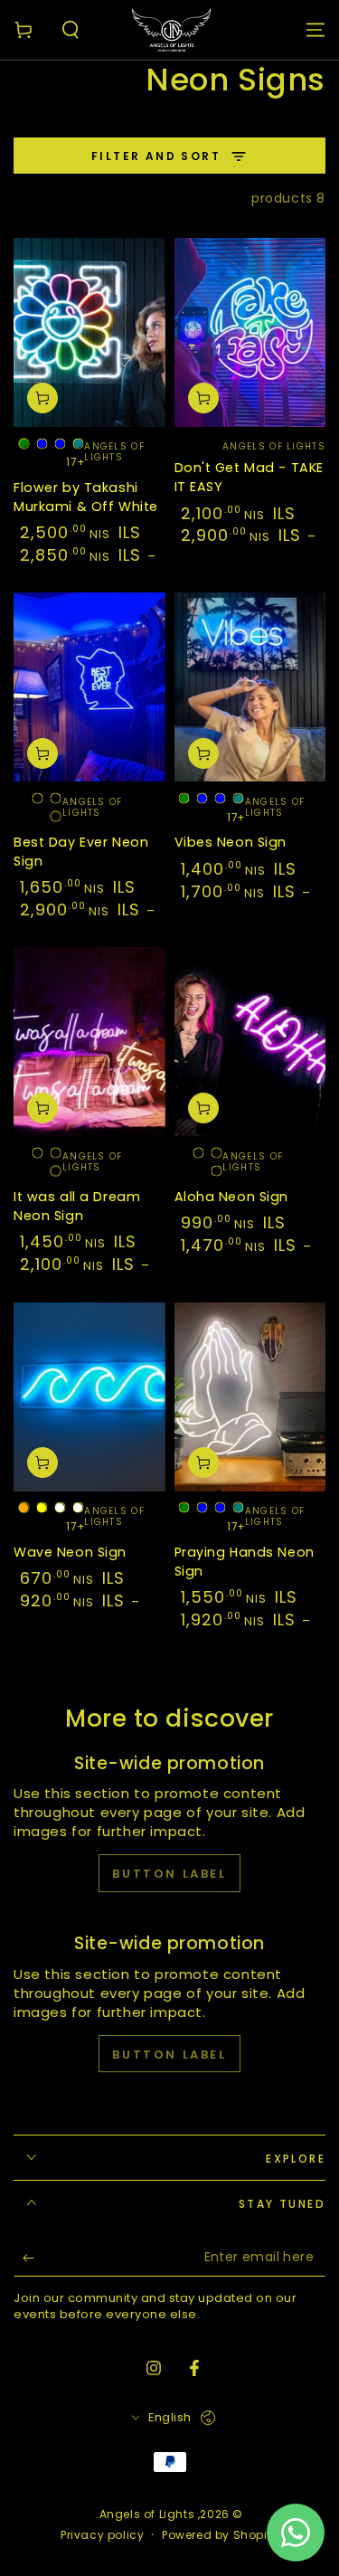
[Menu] (315, 30)
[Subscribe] (24, 2259)
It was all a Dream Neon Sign (77, 1206)
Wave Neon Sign (70, 1552)
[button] (71, 30)
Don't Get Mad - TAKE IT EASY (249, 477)
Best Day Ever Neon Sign (81, 852)
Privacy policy (102, 2535)
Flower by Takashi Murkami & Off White (86, 497)
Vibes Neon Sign (231, 842)
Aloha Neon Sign (232, 1197)
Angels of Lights (147, 2514)
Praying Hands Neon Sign (245, 1562)
